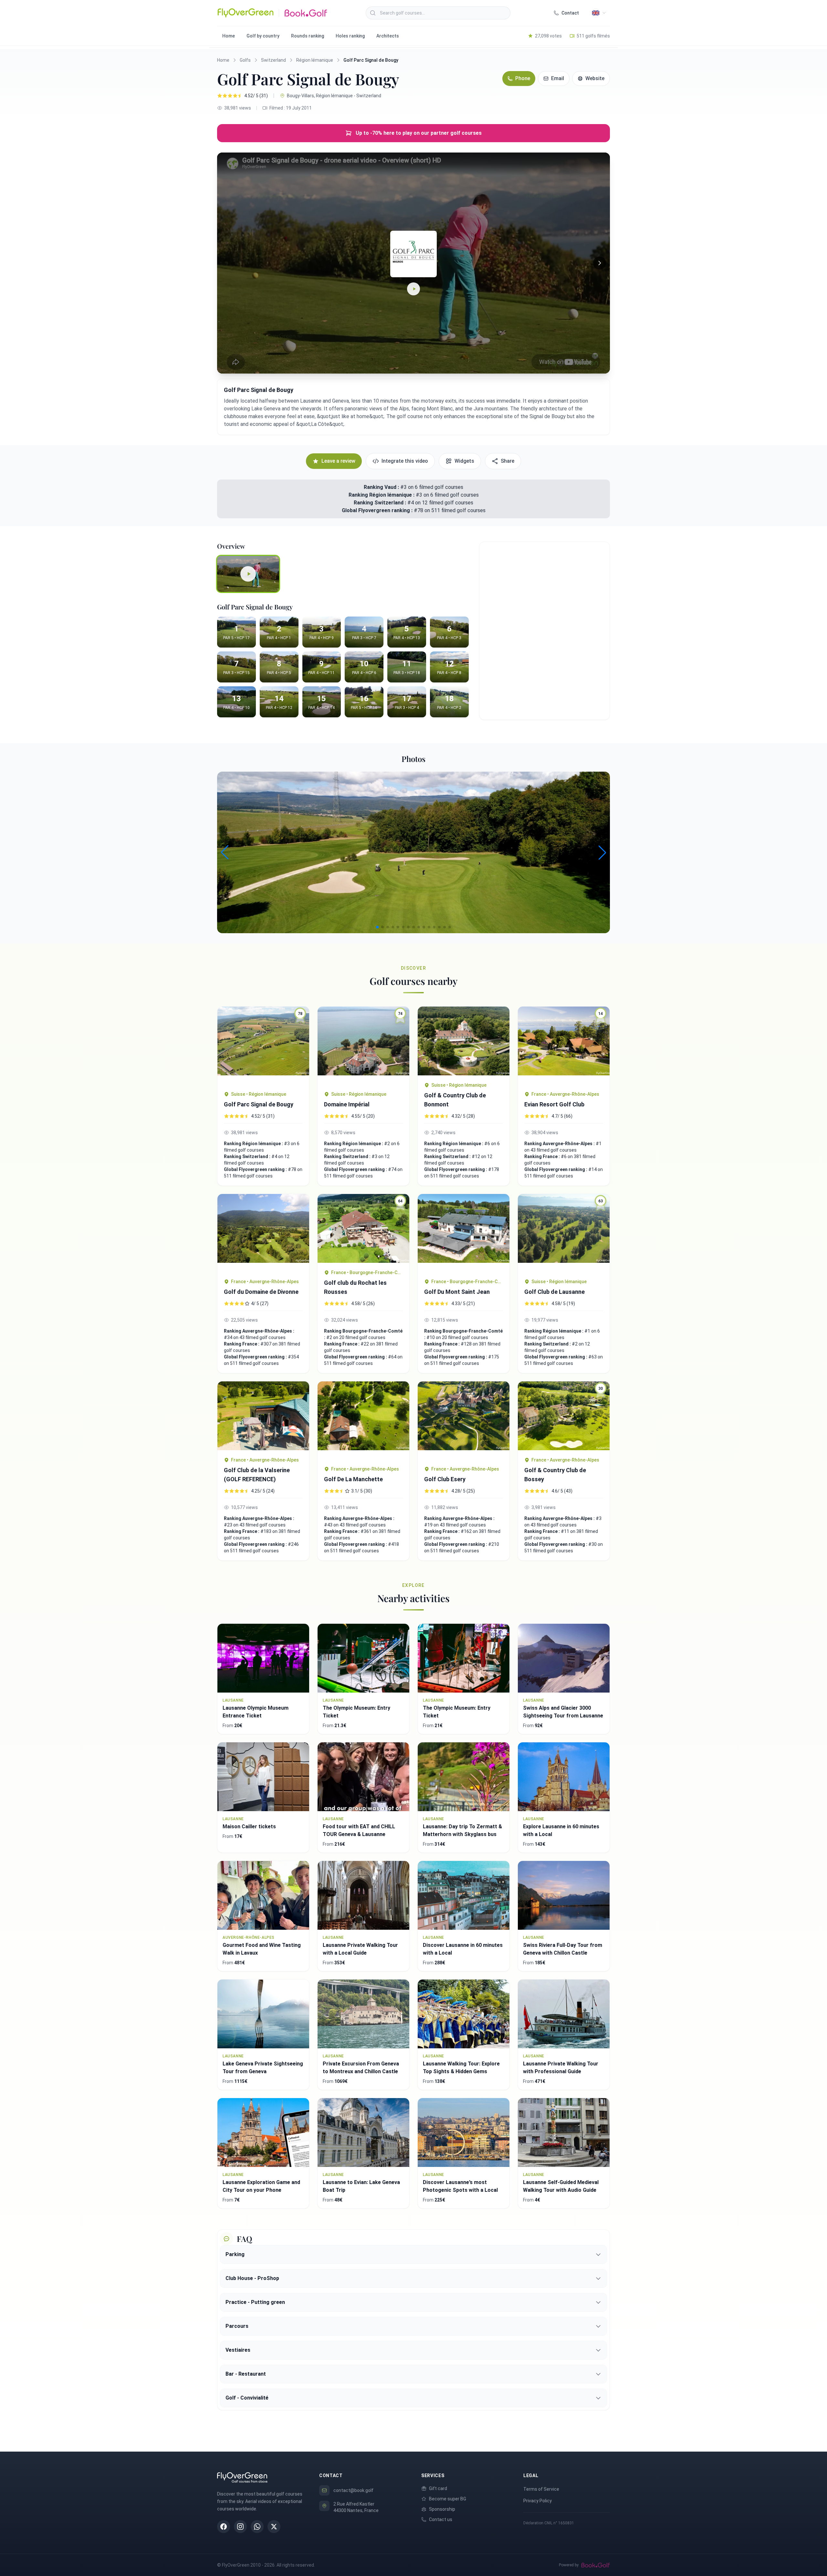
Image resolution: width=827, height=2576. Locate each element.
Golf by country (263, 36)
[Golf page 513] (464, 1233)
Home (229, 36)
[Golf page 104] (464, 1420)
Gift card (438, 2488)
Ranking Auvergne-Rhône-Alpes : (560, 1144)
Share (508, 461)
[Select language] (599, 13)
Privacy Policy (538, 2501)
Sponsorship (442, 2509)
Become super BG (448, 2499)
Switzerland (273, 60)
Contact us (441, 2519)
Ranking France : (543, 1156)
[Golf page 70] (263, 1416)
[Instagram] (240, 2527)
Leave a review (338, 461)
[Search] (373, 13)
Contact (570, 13)
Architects (388, 36)
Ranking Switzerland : (381, 503)
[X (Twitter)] (274, 2527)
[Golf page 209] (263, 1233)
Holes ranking (350, 36)
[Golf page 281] (363, 1420)
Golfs (245, 60)
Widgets (464, 461)
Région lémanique (315, 60)
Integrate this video (405, 461)
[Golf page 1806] (464, 1041)
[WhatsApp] (257, 2527)
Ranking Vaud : (381, 487)
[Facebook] (224, 2527)
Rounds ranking (308, 36)
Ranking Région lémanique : (382, 495)
